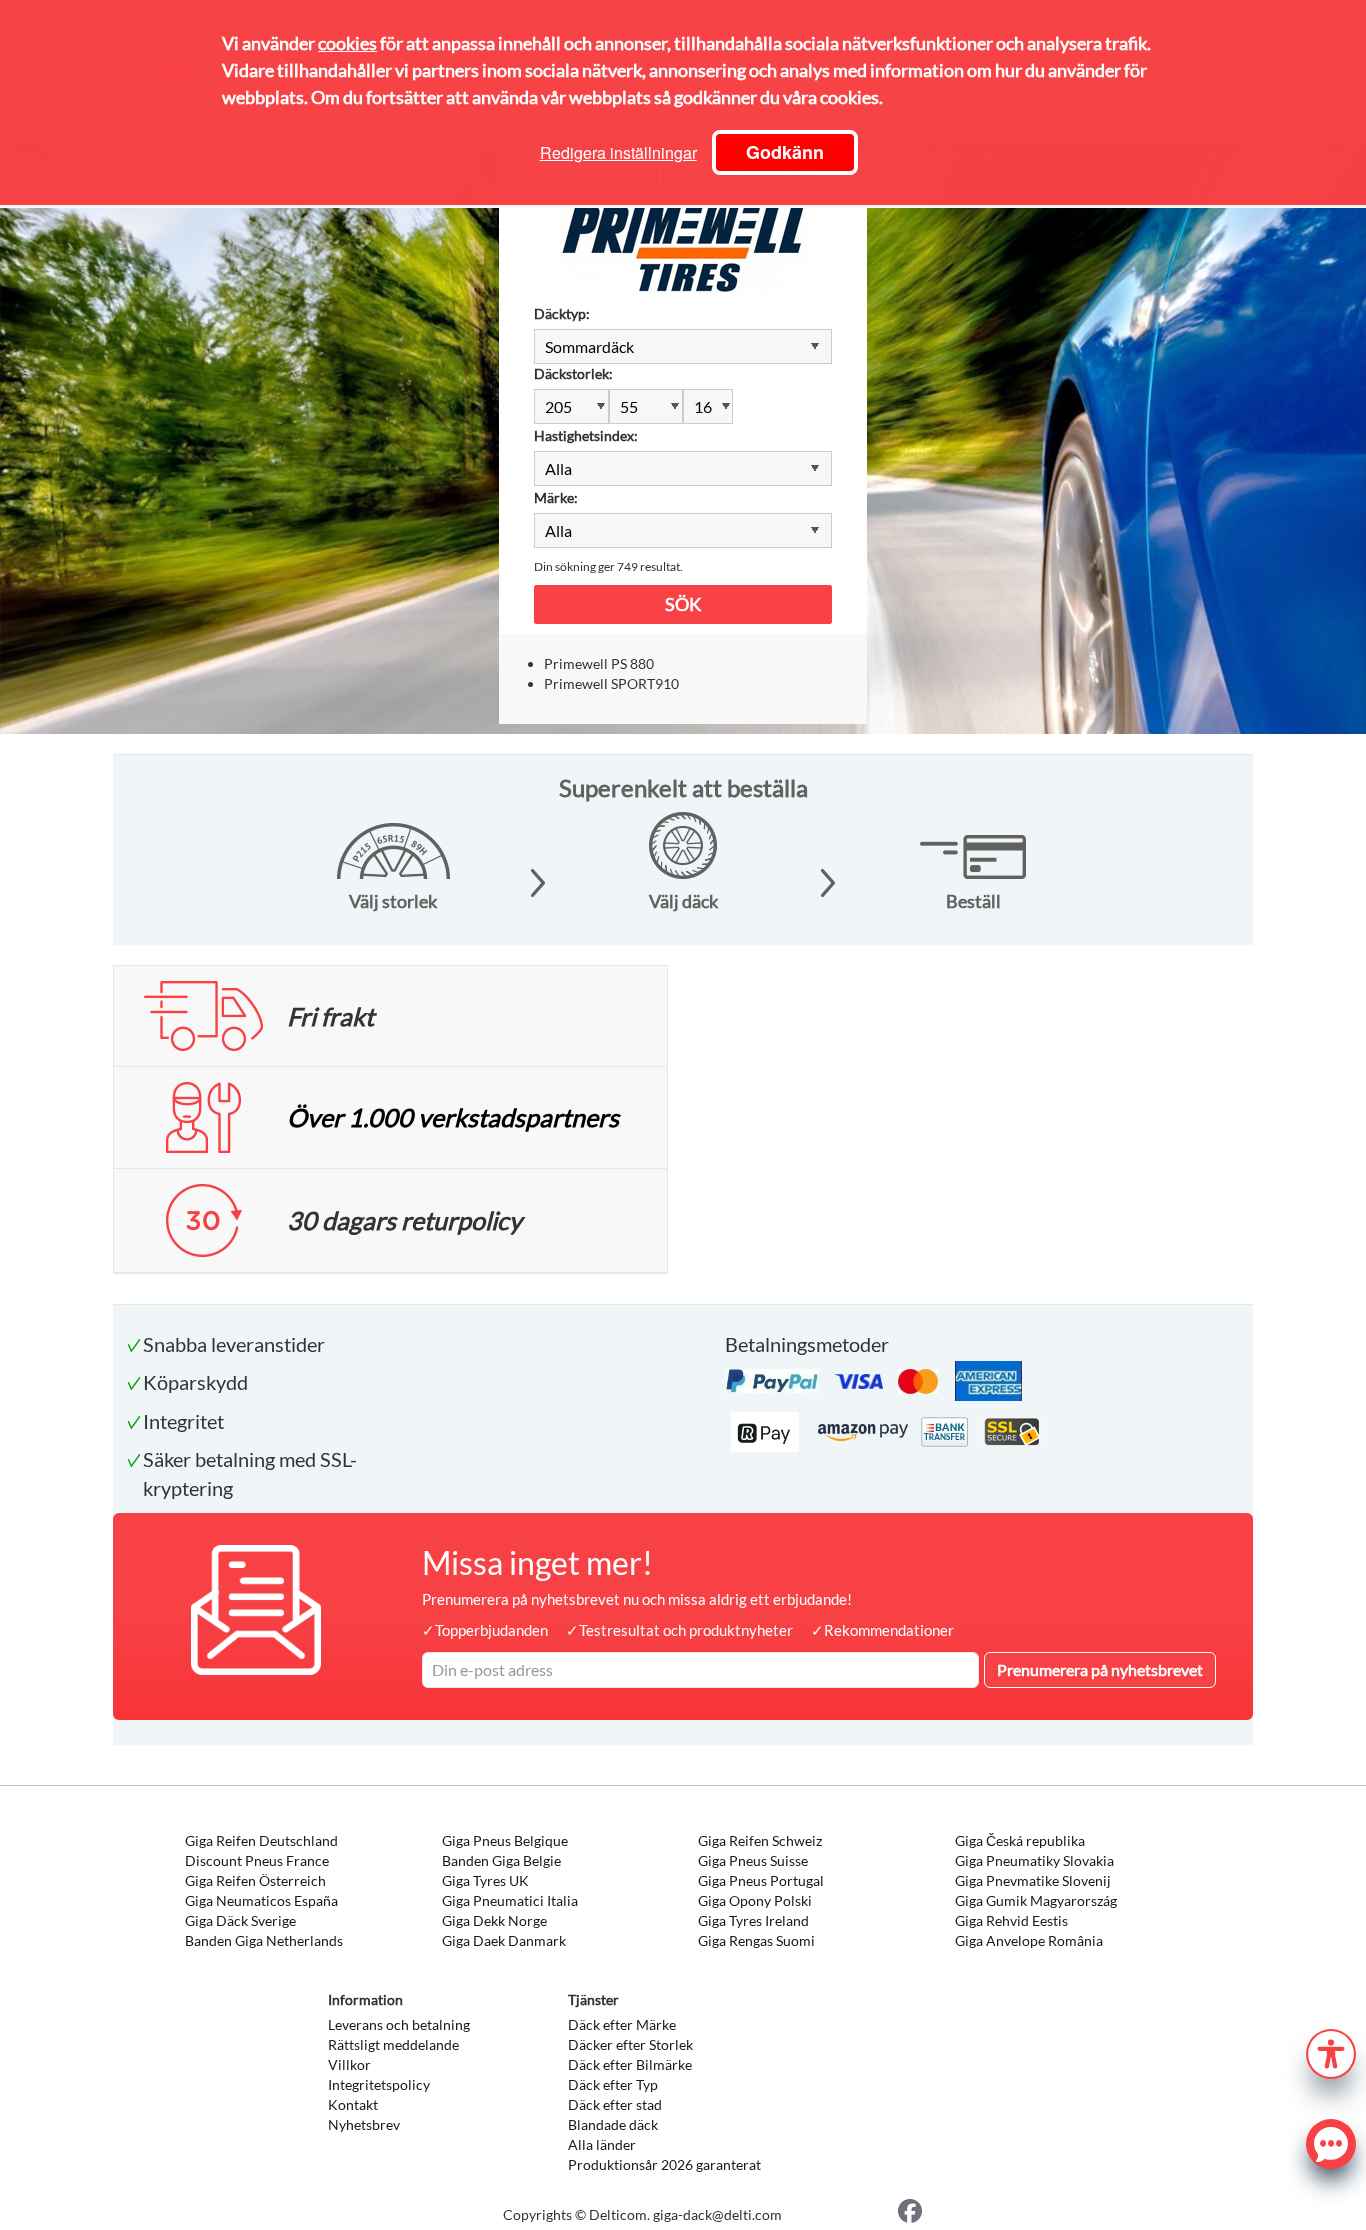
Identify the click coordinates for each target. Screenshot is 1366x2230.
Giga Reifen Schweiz (760, 1840)
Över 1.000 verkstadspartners (453, 1117)
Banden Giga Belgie (501, 1860)
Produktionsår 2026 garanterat (664, 2164)
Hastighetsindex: (586, 435)
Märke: (556, 497)
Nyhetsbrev (364, 2124)
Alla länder (602, 2144)
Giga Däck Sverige (240, 1920)
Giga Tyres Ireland (753, 1920)
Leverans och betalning (399, 2024)
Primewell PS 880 (599, 663)
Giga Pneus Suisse (753, 1860)
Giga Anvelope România (1029, 1940)
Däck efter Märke (622, 2024)
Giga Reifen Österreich (255, 1880)
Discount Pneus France (257, 1860)
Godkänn (785, 152)
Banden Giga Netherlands (264, 1940)
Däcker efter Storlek (630, 2044)
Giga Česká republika (1020, 1840)
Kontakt (353, 2104)
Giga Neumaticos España (261, 1900)
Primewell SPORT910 (611, 683)
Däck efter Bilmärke (630, 2064)
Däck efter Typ (613, 2084)
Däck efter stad (615, 2104)
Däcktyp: (562, 313)
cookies (347, 43)
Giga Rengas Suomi (756, 1940)
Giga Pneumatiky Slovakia (1034, 1860)
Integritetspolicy (379, 2084)
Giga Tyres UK (485, 1880)
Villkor (349, 2064)
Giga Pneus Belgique (505, 1840)
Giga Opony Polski (755, 1900)
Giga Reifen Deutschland (261, 1840)
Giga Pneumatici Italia (510, 1900)
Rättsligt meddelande (393, 2044)
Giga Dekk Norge (494, 1920)
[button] (1331, 2051)
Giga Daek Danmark (504, 1940)
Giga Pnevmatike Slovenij (1033, 1880)
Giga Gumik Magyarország (1036, 1900)
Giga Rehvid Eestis (1011, 1920)
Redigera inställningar (618, 152)
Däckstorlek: (573, 373)
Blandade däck (613, 2124)
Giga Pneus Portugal (761, 1880)
